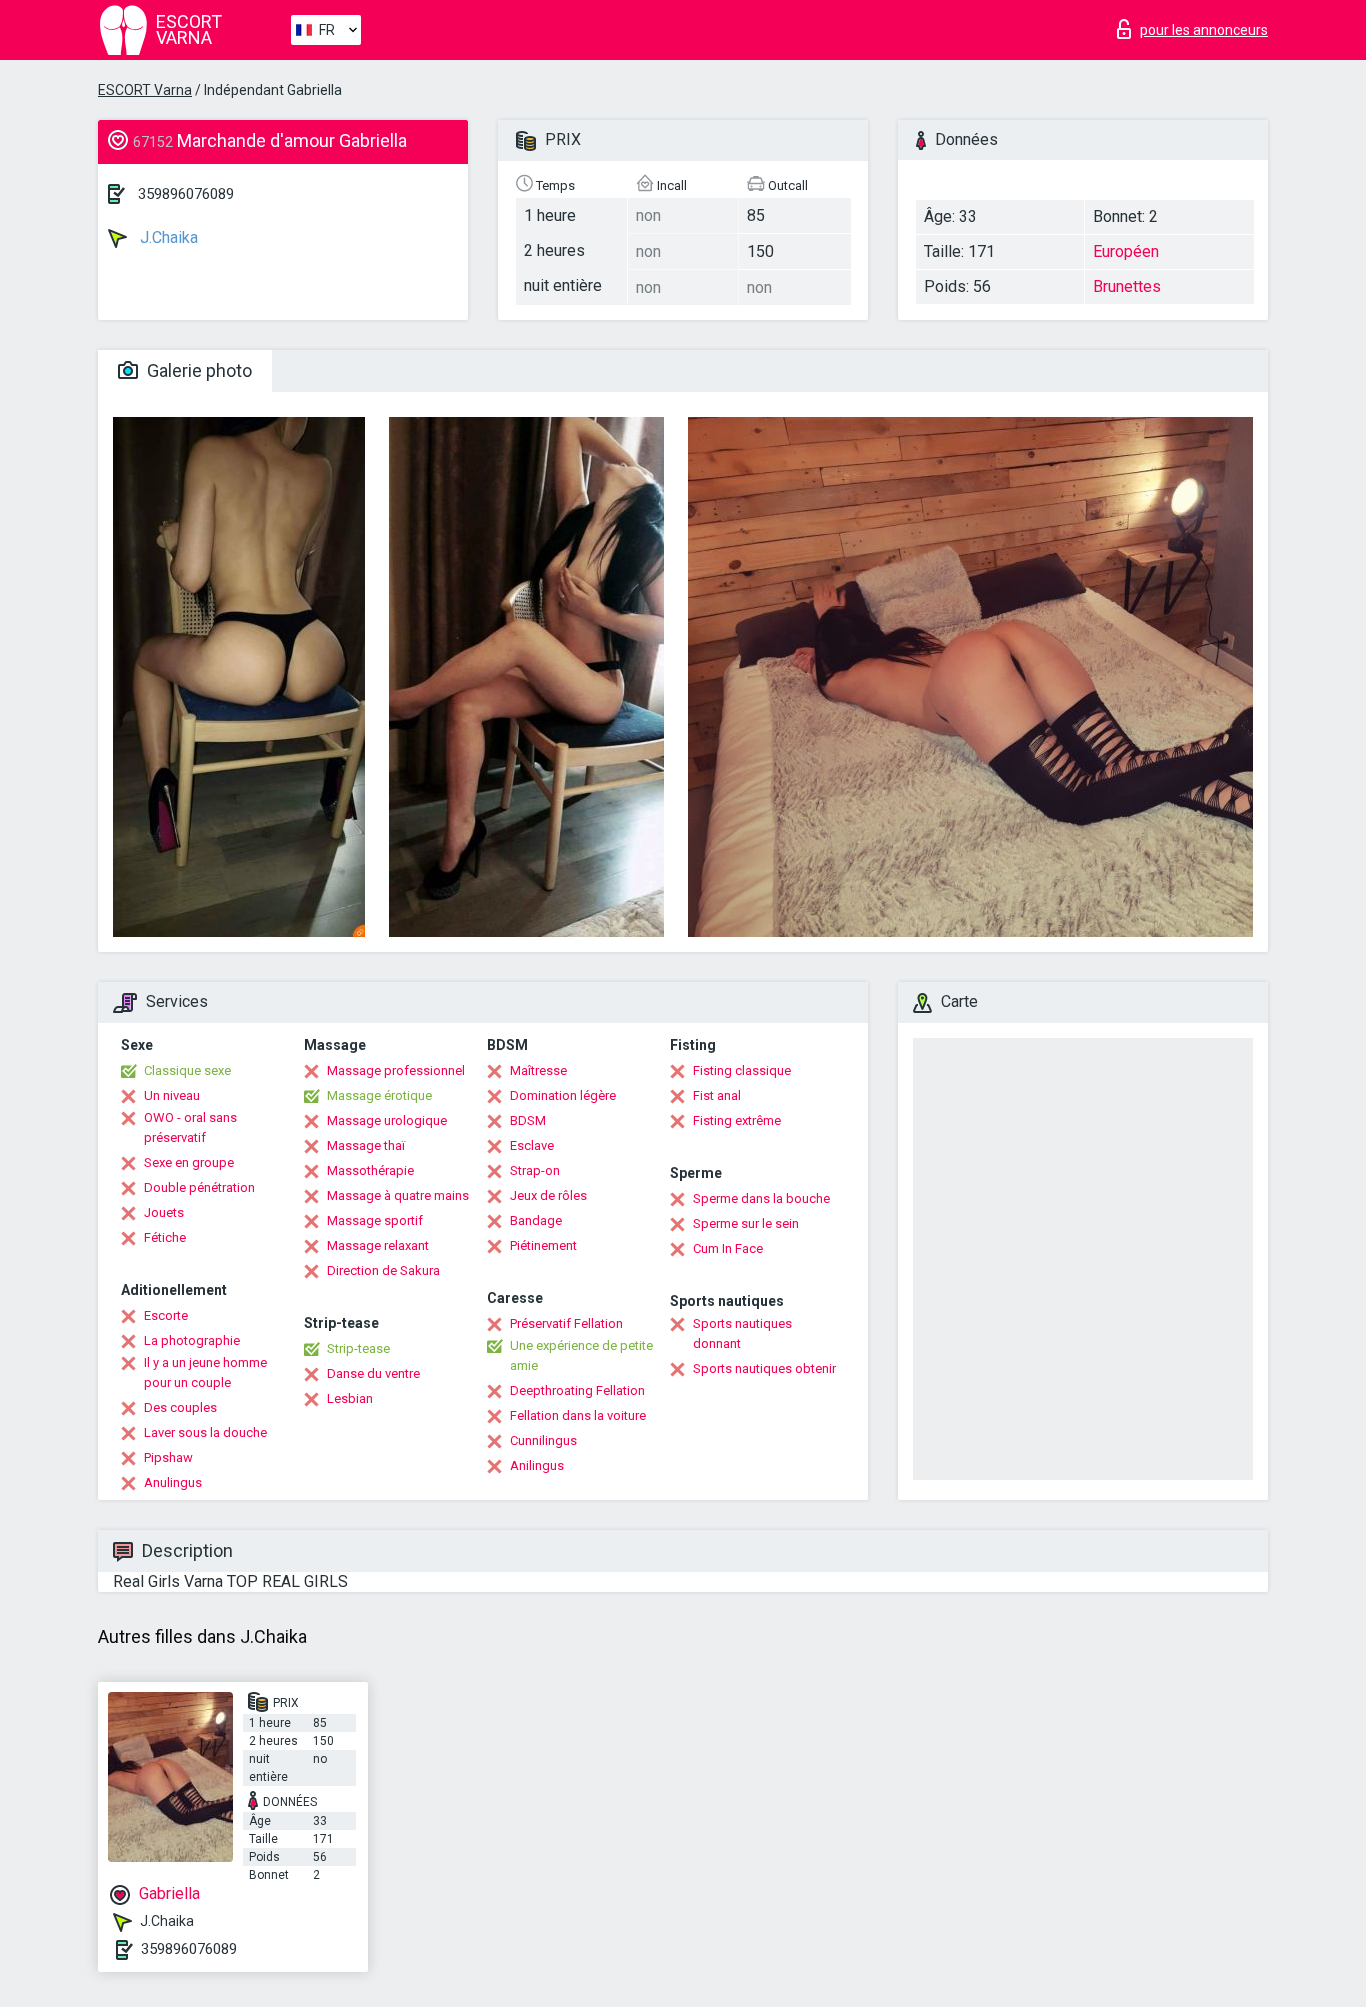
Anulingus (173, 1482)
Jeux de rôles (548, 1195)
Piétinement (543, 1245)
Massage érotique (379, 1095)
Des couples (180, 1407)
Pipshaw (168, 1457)
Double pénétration (199, 1187)
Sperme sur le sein (746, 1223)
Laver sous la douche (205, 1432)
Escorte (166, 1315)
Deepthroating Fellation (577, 1390)
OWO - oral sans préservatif (190, 1127)
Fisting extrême (737, 1120)
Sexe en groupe (189, 1162)
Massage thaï (366, 1145)
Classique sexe (187, 1070)
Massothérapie (370, 1170)
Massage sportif (375, 1220)
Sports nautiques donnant (742, 1333)
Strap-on (535, 1170)
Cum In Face (728, 1248)
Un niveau (172, 1095)
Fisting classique (742, 1070)
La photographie (192, 1340)
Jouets (164, 1212)
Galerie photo (197, 370)
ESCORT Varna (145, 90)
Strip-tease (358, 1348)
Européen (1126, 251)
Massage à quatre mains (398, 1195)
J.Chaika (167, 237)
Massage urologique (387, 1120)
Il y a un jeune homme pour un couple (205, 1372)
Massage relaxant (378, 1245)
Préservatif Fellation (566, 1323)
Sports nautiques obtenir (764, 1368)
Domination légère (563, 1095)
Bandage (536, 1220)
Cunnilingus (543, 1440)
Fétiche (165, 1237)
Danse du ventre (373, 1373)
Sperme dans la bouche (761, 1198)
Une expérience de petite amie (581, 1355)
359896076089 (186, 194)
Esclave (532, 1145)
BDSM (528, 1120)
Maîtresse (538, 1070)
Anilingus (537, 1465)
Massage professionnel (396, 1070)
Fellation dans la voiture (578, 1415)
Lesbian (350, 1398)
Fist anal (717, 1095)
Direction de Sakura (383, 1270)
